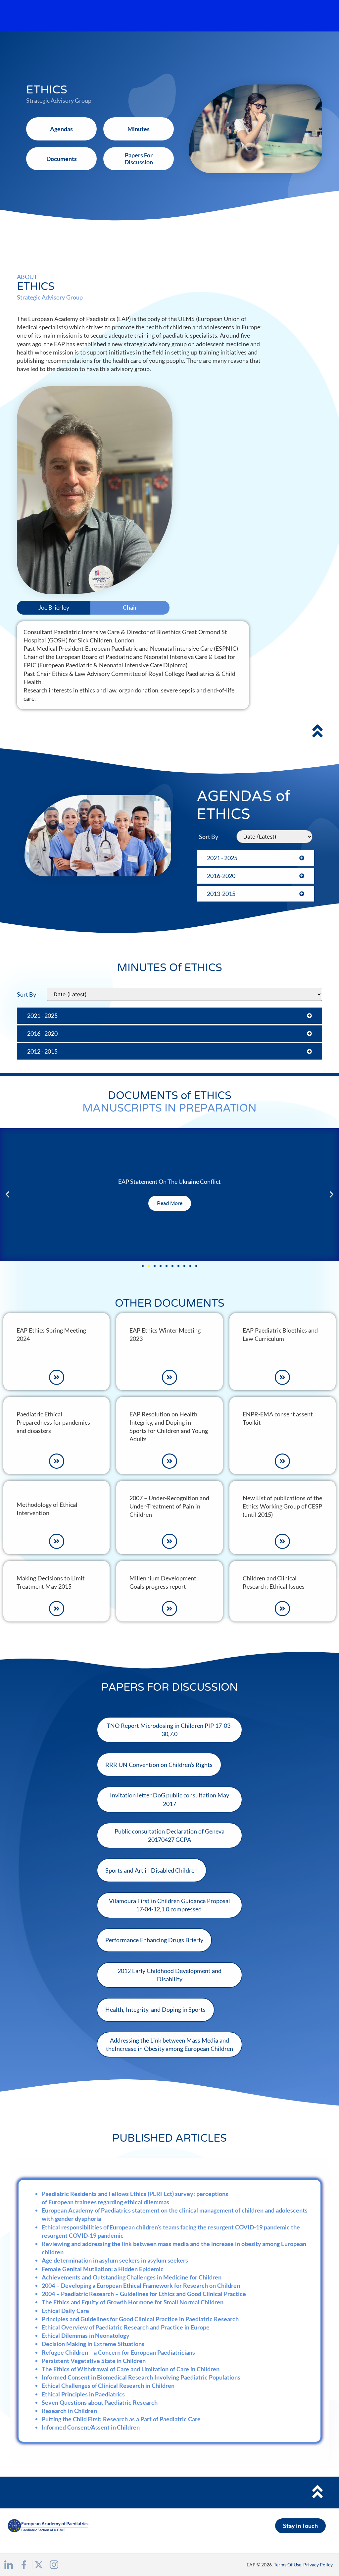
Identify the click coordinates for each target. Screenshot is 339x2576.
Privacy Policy (318, 2565)
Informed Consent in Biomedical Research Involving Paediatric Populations (141, 2377)
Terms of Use (288, 2565)
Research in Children (69, 2411)
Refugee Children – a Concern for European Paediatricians (118, 2352)
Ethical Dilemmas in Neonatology (86, 2335)
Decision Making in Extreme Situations (93, 2344)
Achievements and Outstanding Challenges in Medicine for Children (132, 2277)
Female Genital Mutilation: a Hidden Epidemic (103, 2269)
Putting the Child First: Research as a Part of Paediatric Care (121, 2419)
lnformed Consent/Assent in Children (91, 2427)
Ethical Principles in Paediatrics (83, 2394)
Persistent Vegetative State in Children (94, 2361)
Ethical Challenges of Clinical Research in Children (108, 2385)
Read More (170, 1203)
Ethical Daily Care (65, 2311)
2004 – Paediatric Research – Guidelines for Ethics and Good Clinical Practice (144, 2294)
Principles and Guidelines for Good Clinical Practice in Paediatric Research (140, 2319)
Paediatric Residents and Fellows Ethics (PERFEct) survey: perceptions (135, 2194)
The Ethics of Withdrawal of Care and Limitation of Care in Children (131, 2369)
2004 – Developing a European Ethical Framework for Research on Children (141, 2285)
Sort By (209, 837)
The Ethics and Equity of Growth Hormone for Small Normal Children (133, 2302)
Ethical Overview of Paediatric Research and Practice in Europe (126, 2327)
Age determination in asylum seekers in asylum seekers (115, 2260)
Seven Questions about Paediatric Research (100, 2402)
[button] (7, 1194)
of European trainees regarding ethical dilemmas (106, 2202)
